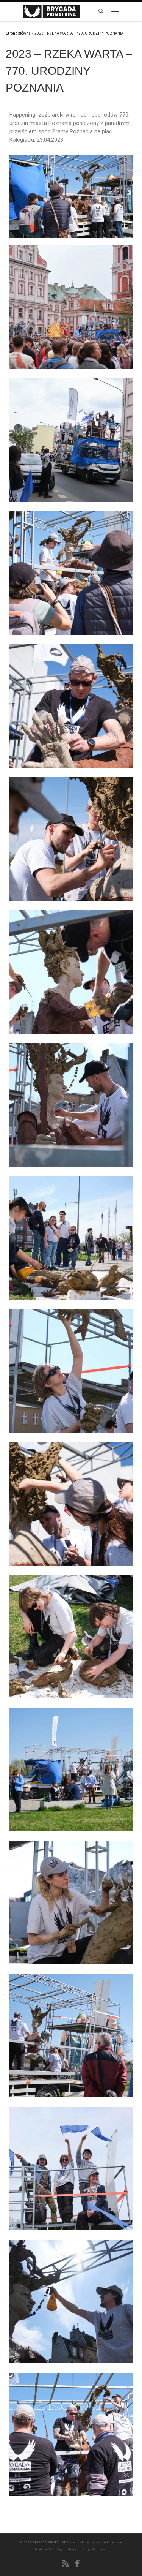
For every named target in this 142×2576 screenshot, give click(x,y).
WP (51, 2549)
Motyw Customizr (95, 2549)
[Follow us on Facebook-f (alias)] (77, 2563)
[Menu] (115, 11)
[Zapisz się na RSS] (66, 2563)
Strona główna (18, 33)
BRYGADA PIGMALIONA (51, 2542)
